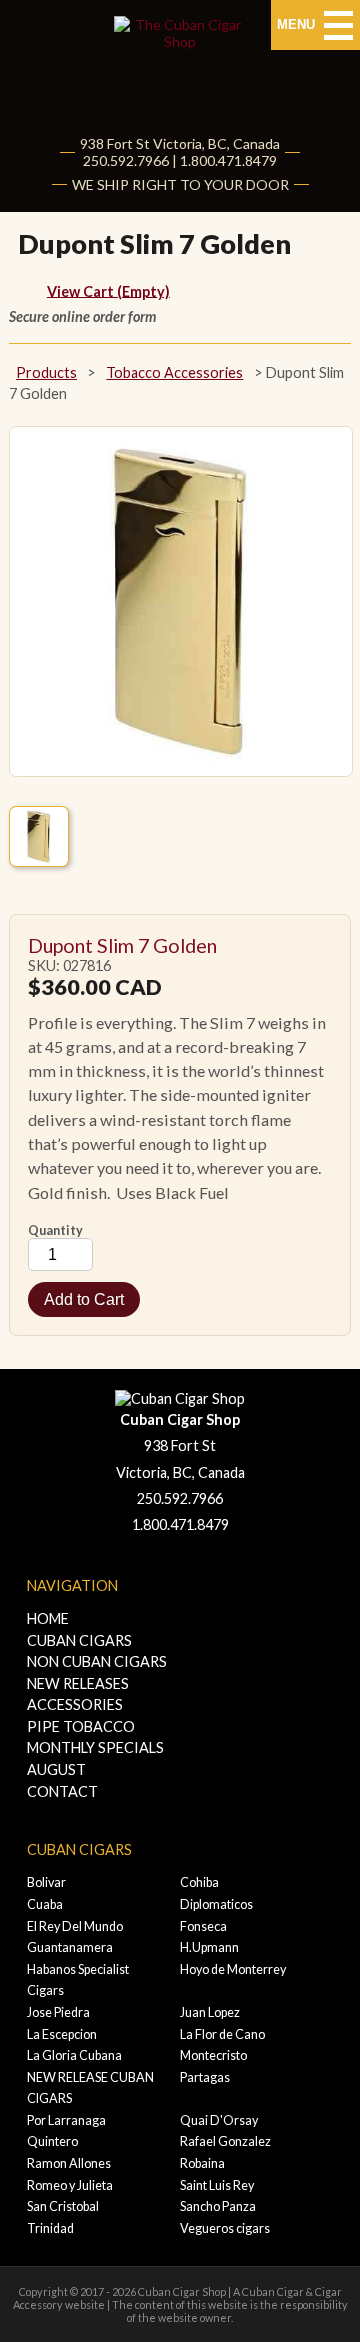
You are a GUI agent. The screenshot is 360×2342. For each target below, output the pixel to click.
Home (48, 1618)
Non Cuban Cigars (97, 1661)
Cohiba (199, 1882)
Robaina (202, 2163)
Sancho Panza (218, 2206)
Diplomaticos (216, 1904)
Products (46, 372)
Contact (62, 1791)
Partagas (205, 2077)
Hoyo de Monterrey (233, 1969)
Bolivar (46, 1882)
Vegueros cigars (225, 2228)
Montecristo (213, 2055)
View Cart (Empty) (108, 290)
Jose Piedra (58, 2012)
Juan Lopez (210, 2012)
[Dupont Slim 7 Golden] (39, 836)
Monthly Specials (95, 1758)
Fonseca (203, 1926)
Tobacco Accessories (174, 372)
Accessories (75, 1704)
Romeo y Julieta (70, 2185)
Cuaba (45, 1904)
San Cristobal (63, 2206)
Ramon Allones (69, 2163)
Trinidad (50, 2228)
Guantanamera (70, 1947)
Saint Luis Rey (217, 2185)
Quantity (55, 1230)
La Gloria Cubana (74, 2055)
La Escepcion (62, 2034)
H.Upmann (209, 1947)
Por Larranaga (66, 2120)
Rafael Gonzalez (225, 2141)
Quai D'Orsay (219, 2120)
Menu (298, 24)
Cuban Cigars (79, 1640)
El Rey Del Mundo (75, 1926)
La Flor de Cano (222, 2034)
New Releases (78, 1683)
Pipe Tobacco (81, 1726)
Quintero (52, 2141)
